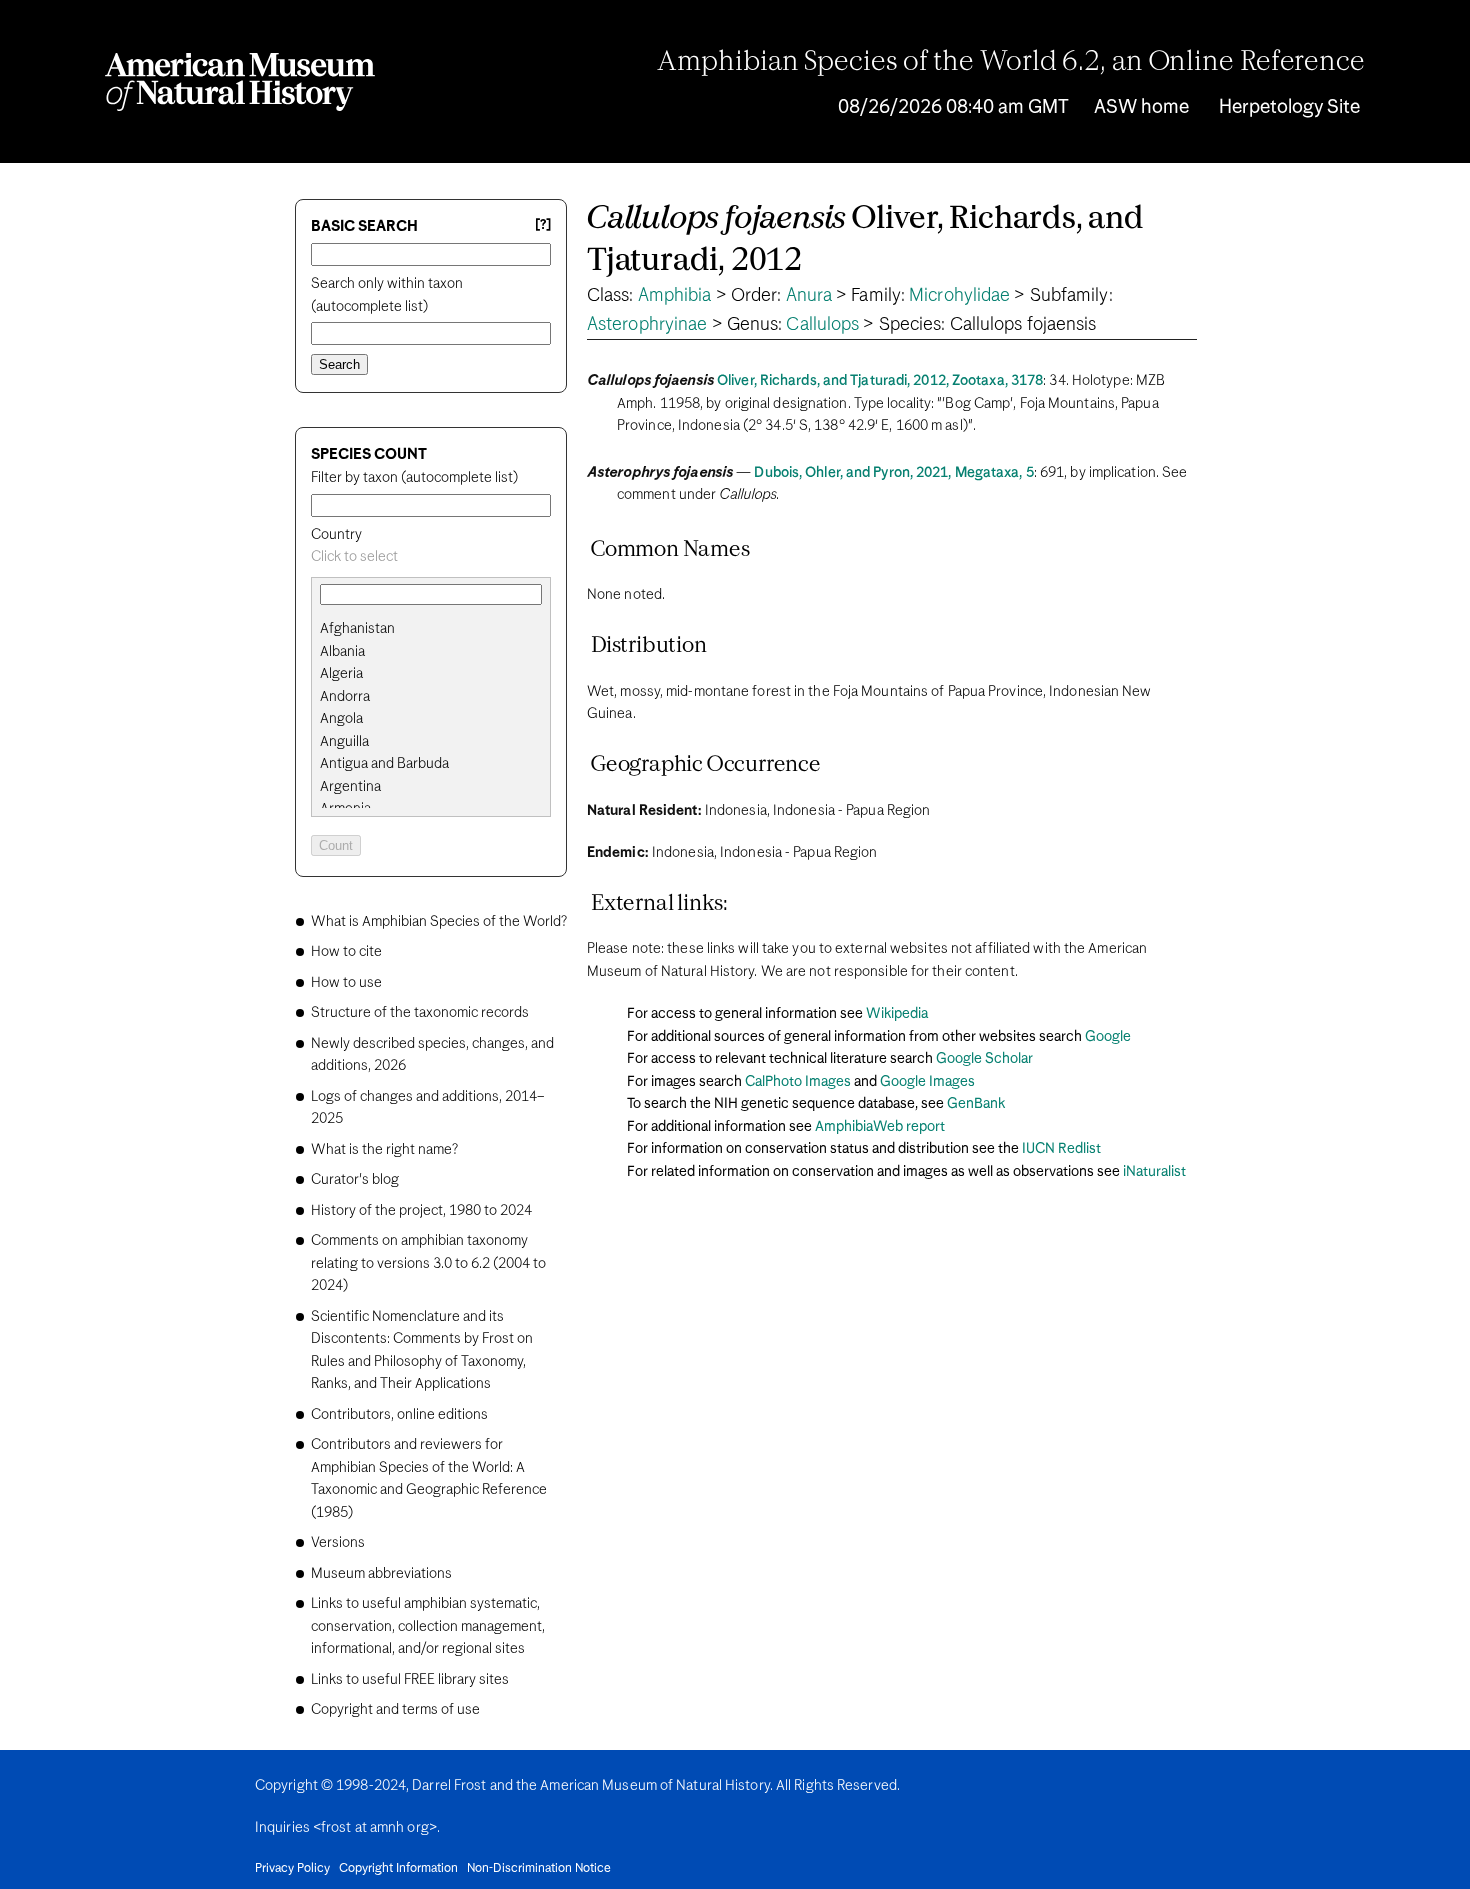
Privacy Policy (292, 1869)
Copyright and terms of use (395, 1710)
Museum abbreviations (381, 1574)
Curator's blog (355, 1180)
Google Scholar (984, 1059)
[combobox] (431, 557)
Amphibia (675, 296)
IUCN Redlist (1061, 1149)
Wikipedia (897, 1014)
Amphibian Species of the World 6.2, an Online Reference (1011, 63)
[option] (439, 629)
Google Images (927, 1082)
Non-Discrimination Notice (539, 1869)
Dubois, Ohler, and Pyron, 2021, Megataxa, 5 (893, 473)
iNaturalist (1154, 1172)
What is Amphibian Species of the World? (439, 922)
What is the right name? (384, 1150)
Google (1108, 1037)
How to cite (346, 952)
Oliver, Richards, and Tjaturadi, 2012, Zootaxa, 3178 (880, 381)
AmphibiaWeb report (880, 1127)
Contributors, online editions (399, 1415)
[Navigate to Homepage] (240, 82)
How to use (346, 983)
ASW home (1141, 107)
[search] (431, 652)
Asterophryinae (647, 325)
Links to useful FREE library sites (410, 1680)
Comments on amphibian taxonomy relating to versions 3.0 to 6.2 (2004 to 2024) (428, 1263)
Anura (809, 296)
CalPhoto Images (798, 1082)
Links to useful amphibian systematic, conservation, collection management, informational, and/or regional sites (428, 1626)
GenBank (976, 1104)
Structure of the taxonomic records (420, 1013)
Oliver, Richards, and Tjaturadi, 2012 (865, 240)
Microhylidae (959, 296)
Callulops (822, 325)
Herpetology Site (1289, 107)
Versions (338, 1543)
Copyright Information (398, 1869)
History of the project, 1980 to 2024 (421, 1211)
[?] (543, 225)
